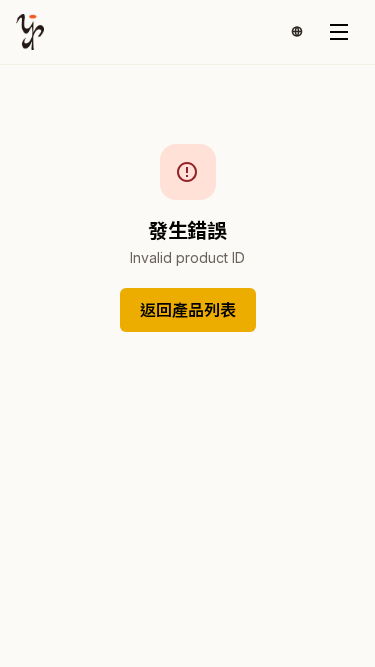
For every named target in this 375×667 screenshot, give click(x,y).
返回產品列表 (188, 310)
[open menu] (339, 32)
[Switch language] (297, 32)
